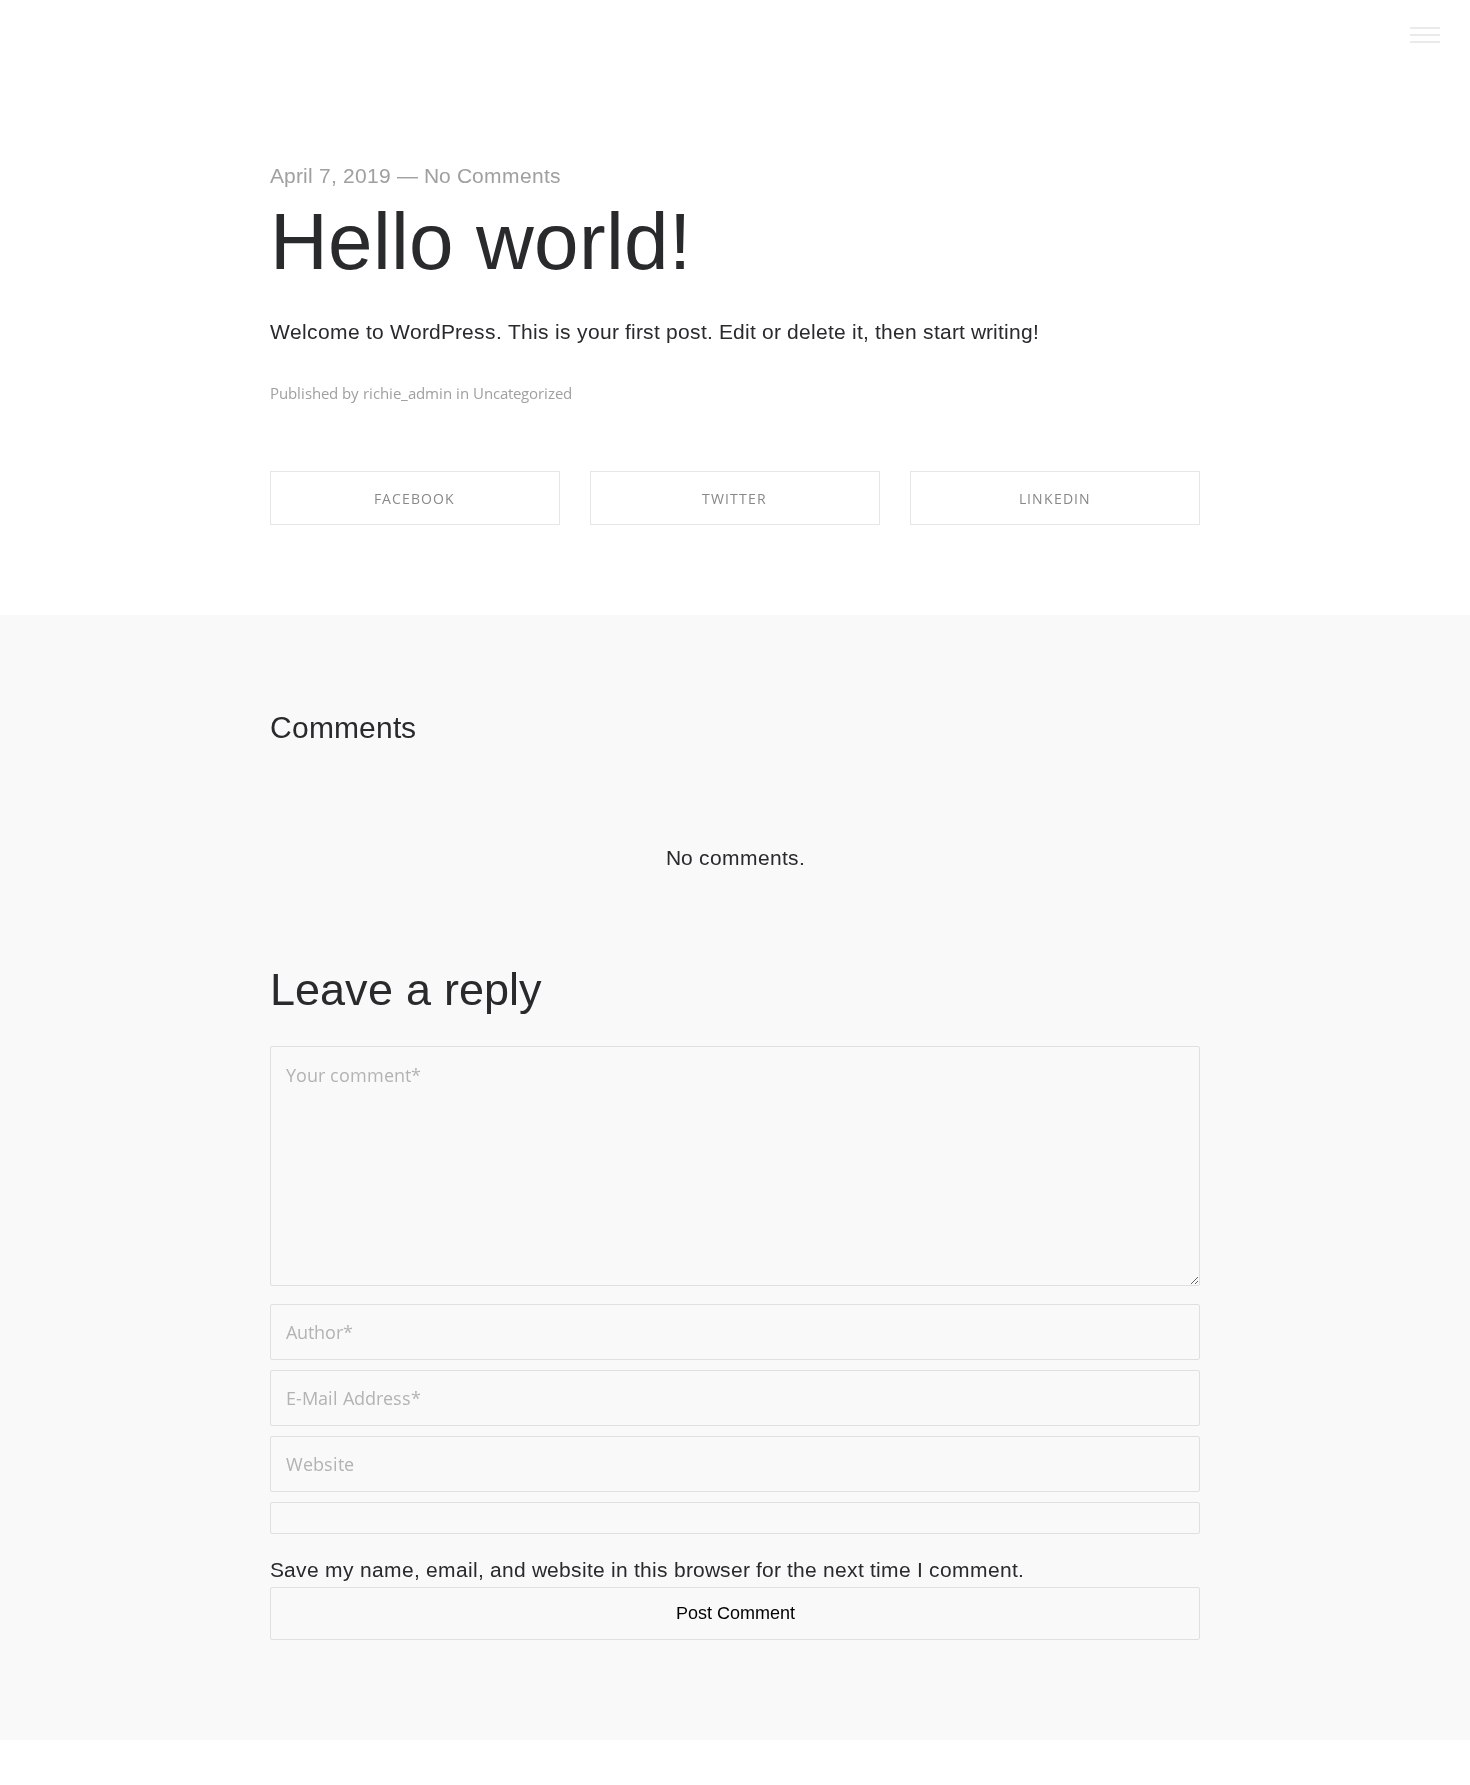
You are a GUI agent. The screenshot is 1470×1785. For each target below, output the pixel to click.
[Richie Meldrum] (74, 40)
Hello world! (480, 241)
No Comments (492, 175)
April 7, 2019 (330, 175)
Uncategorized (522, 393)
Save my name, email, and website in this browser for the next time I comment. (647, 1569)
